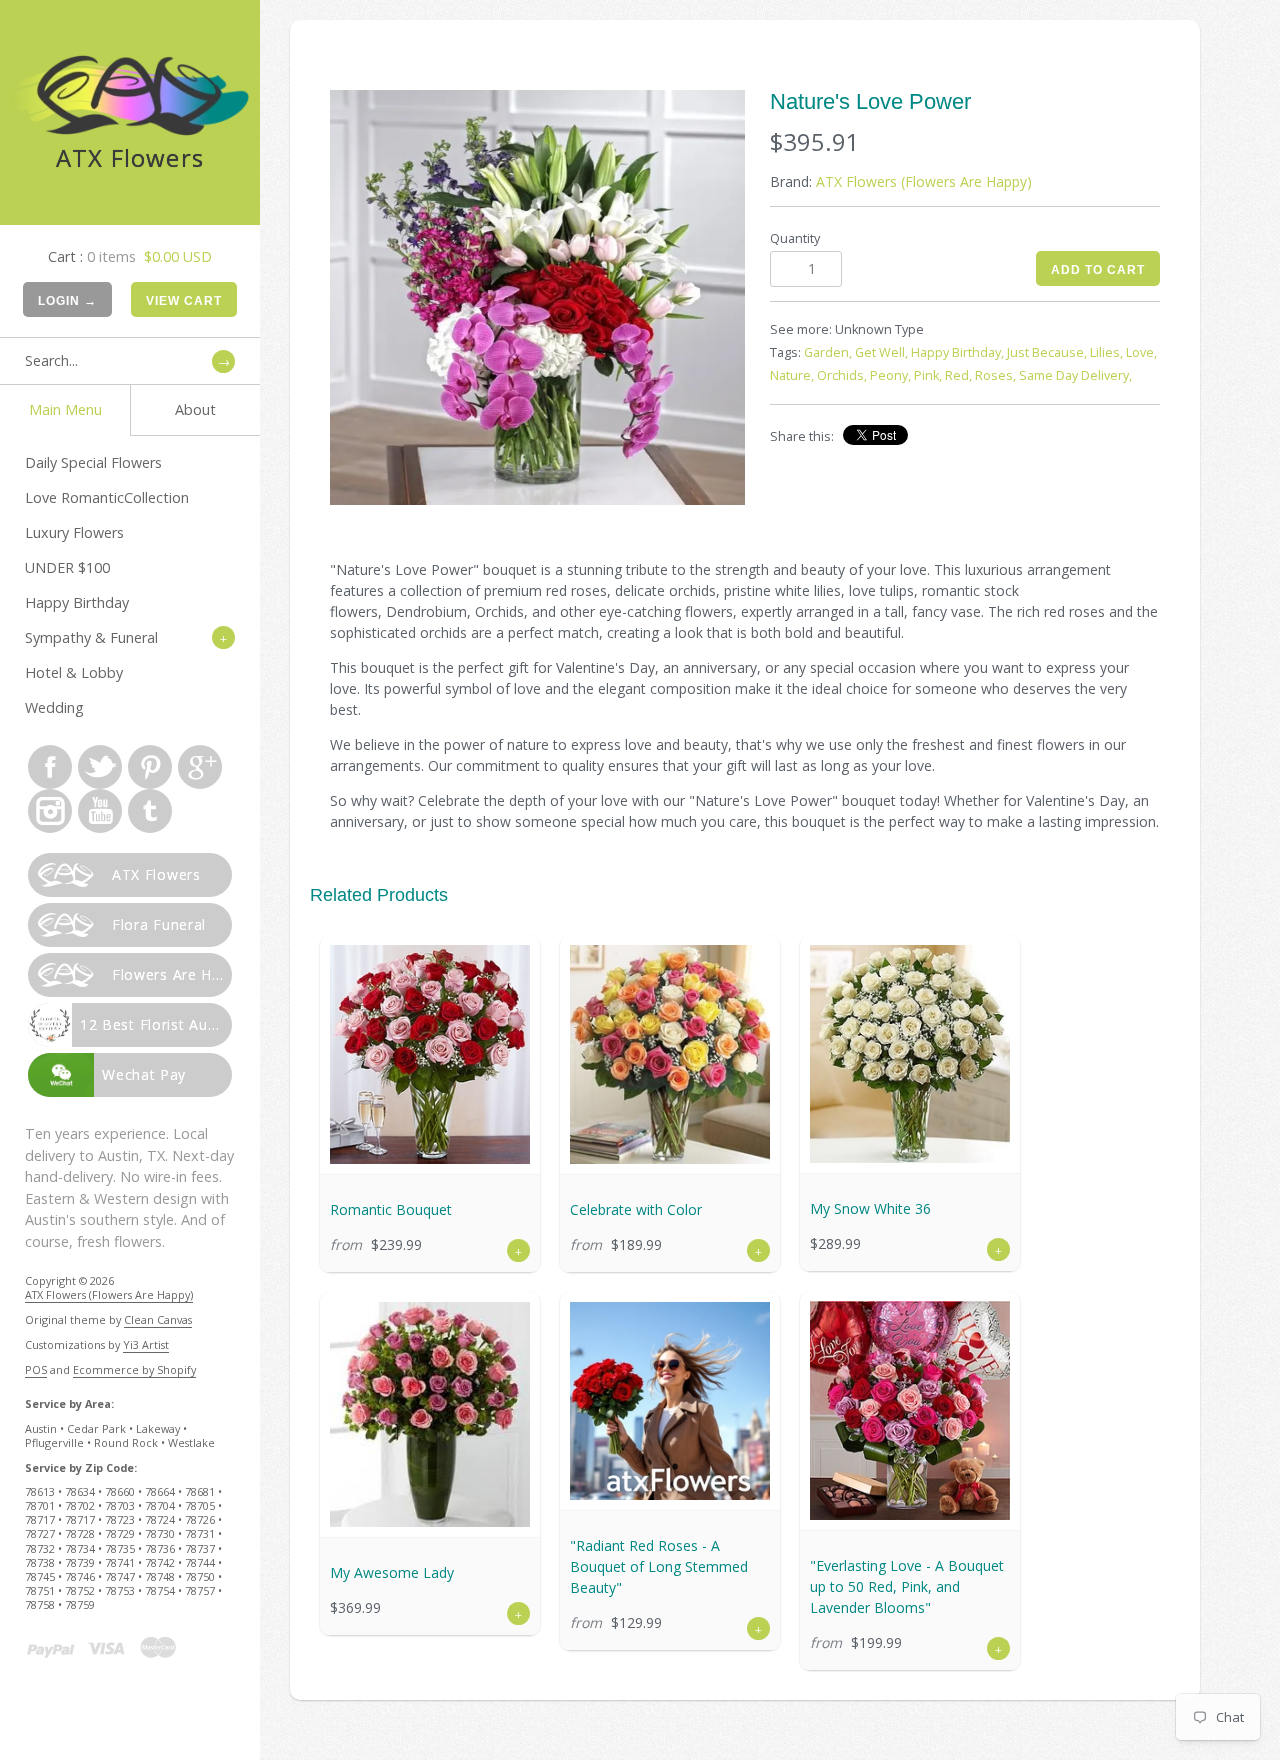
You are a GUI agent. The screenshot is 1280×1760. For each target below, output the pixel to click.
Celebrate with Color (636, 1209)
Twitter (100, 767)
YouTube (100, 811)
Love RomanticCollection (107, 497)
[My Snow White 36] (910, 1054)
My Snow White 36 (870, 1208)
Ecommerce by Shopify (134, 1369)
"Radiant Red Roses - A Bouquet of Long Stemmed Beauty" (659, 1566)
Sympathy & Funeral (91, 637)
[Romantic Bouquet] (430, 1054)
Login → (67, 301)
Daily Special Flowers (93, 462)
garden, (828, 352)
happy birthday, (957, 352)
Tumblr (150, 811)
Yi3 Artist (146, 1344)
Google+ (200, 767)
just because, (1047, 352)
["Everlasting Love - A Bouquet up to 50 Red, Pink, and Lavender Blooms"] (910, 1410)
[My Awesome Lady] (430, 1414)
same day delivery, (1075, 375)
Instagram (50, 811)
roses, (995, 375)
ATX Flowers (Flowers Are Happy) (109, 1294)
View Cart (184, 301)
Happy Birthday (77, 602)
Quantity (795, 238)
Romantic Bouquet (391, 1209)
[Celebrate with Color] (670, 1054)
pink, (928, 375)
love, (1141, 352)
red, (958, 375)
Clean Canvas (158, 1319)
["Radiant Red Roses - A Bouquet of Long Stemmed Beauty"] (670, 1401)
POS (36, 1369)
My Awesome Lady (392, 1572)
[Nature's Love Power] (537, 297)
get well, (881, 352)
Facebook (50, 767)
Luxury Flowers (74, 532)
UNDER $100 (67, 567)
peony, (890, 375)
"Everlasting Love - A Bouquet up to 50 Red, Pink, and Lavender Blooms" (907, 1586)
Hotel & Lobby (74, 672)
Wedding (54, 707)
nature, (792, 375)
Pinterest (150, 767)
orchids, (842, 375)
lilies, (1106, 352)
